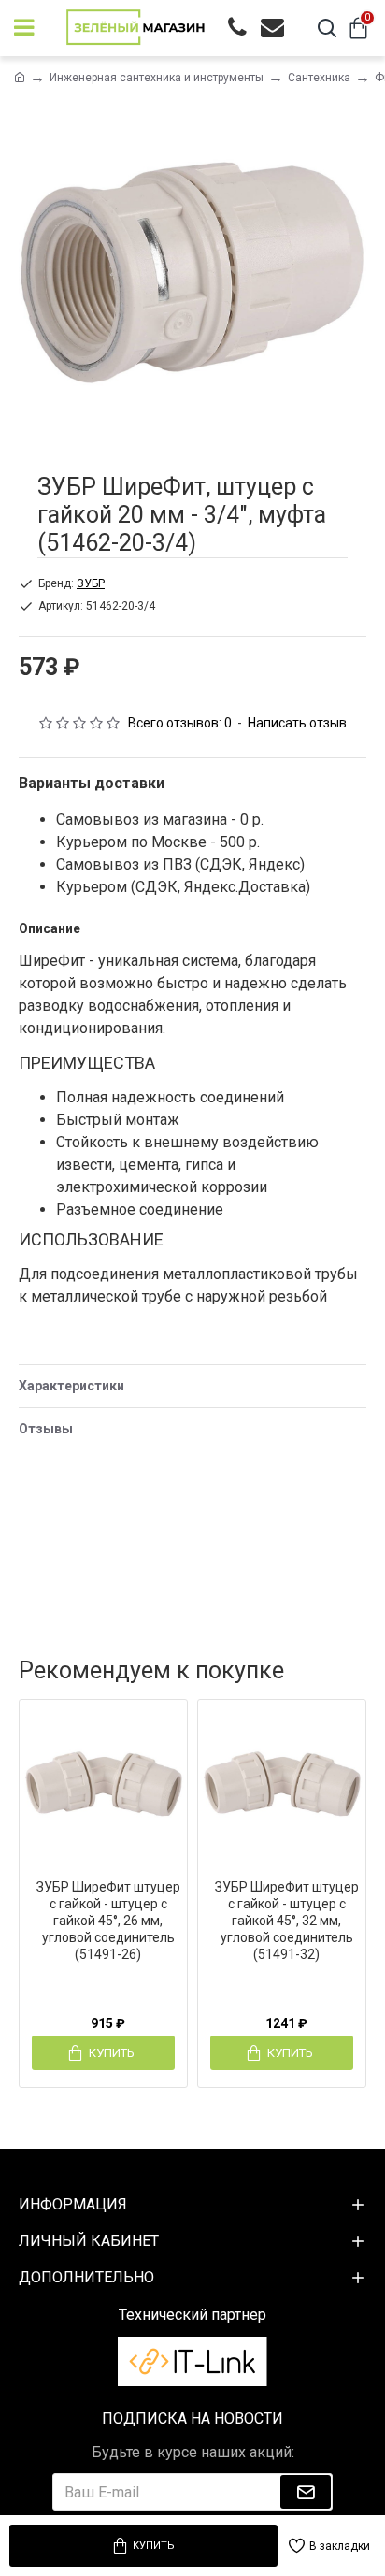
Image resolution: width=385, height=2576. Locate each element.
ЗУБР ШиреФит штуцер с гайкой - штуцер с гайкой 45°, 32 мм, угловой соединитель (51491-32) (287, 1921)
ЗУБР (91, 583)
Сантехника (319, 78)
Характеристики (71, 1386)
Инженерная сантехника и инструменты (157, 78)
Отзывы (46, 1429)
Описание (50, 928)
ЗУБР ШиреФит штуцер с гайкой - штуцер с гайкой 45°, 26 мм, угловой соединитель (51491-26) (108, 1921)
